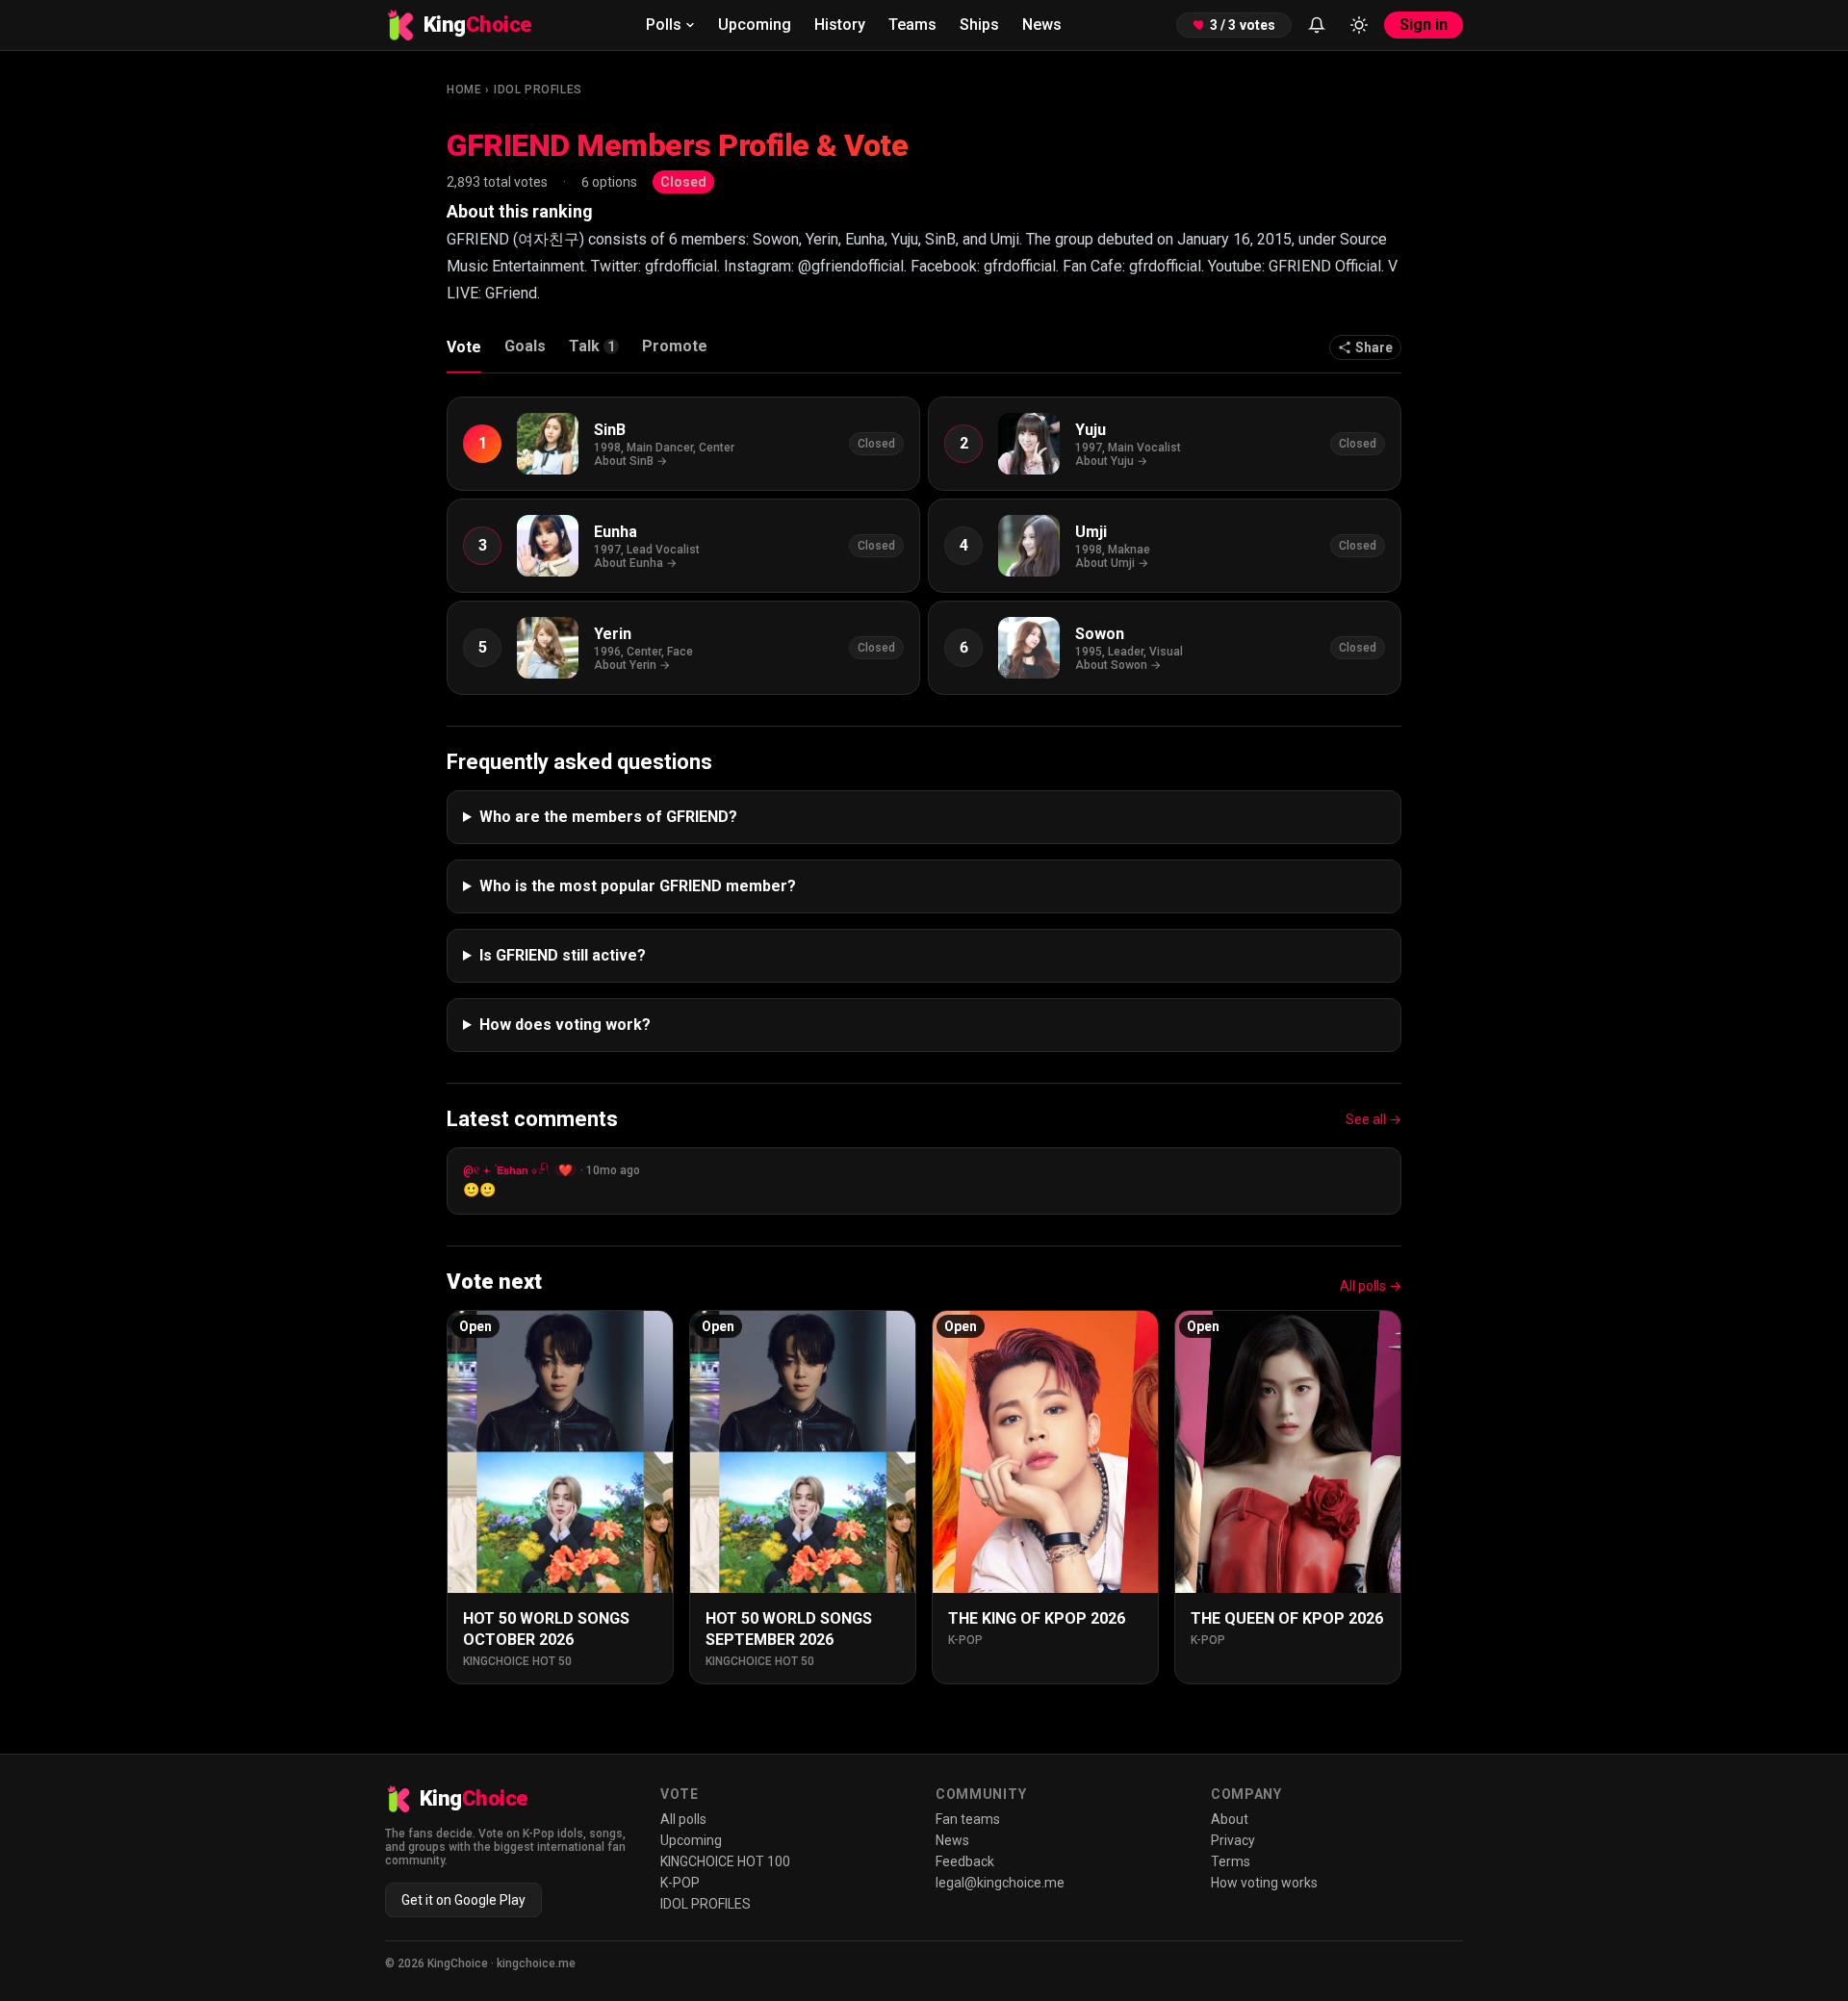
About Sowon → (1118, 665)
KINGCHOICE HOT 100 (725, 1861)
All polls (683, 1819)
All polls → (1371, 1286)
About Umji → (1112, 563)
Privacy (1233, 1840)
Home (464, 90)
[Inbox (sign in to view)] (1317, 25)
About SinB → (630, 461)
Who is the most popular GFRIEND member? (638, 886)
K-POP (680, 1883)
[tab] (594, 351)
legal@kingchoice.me (1000, 1883)
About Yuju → (1111, 461)
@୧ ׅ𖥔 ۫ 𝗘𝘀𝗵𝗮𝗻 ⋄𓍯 (507, 1170)
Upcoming (755, 25)
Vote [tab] (464, 347)
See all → (1373, 1119)
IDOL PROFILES (538, 90)
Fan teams (968, 1819)
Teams (912, 25)
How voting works (1264, 1883)
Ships (979, 25)
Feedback (965, 1861)
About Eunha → (635, 563)
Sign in (1424, 25)
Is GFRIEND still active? (563, 955)
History (840, 25)
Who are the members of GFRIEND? (608, 817)
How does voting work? (565, 1025)
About (1230, 1819)
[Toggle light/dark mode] (1359, 25)
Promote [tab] (675, 346)
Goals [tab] (525, 346)
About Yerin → (632, 665)
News (1042, 25)
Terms (1231, 1861)
